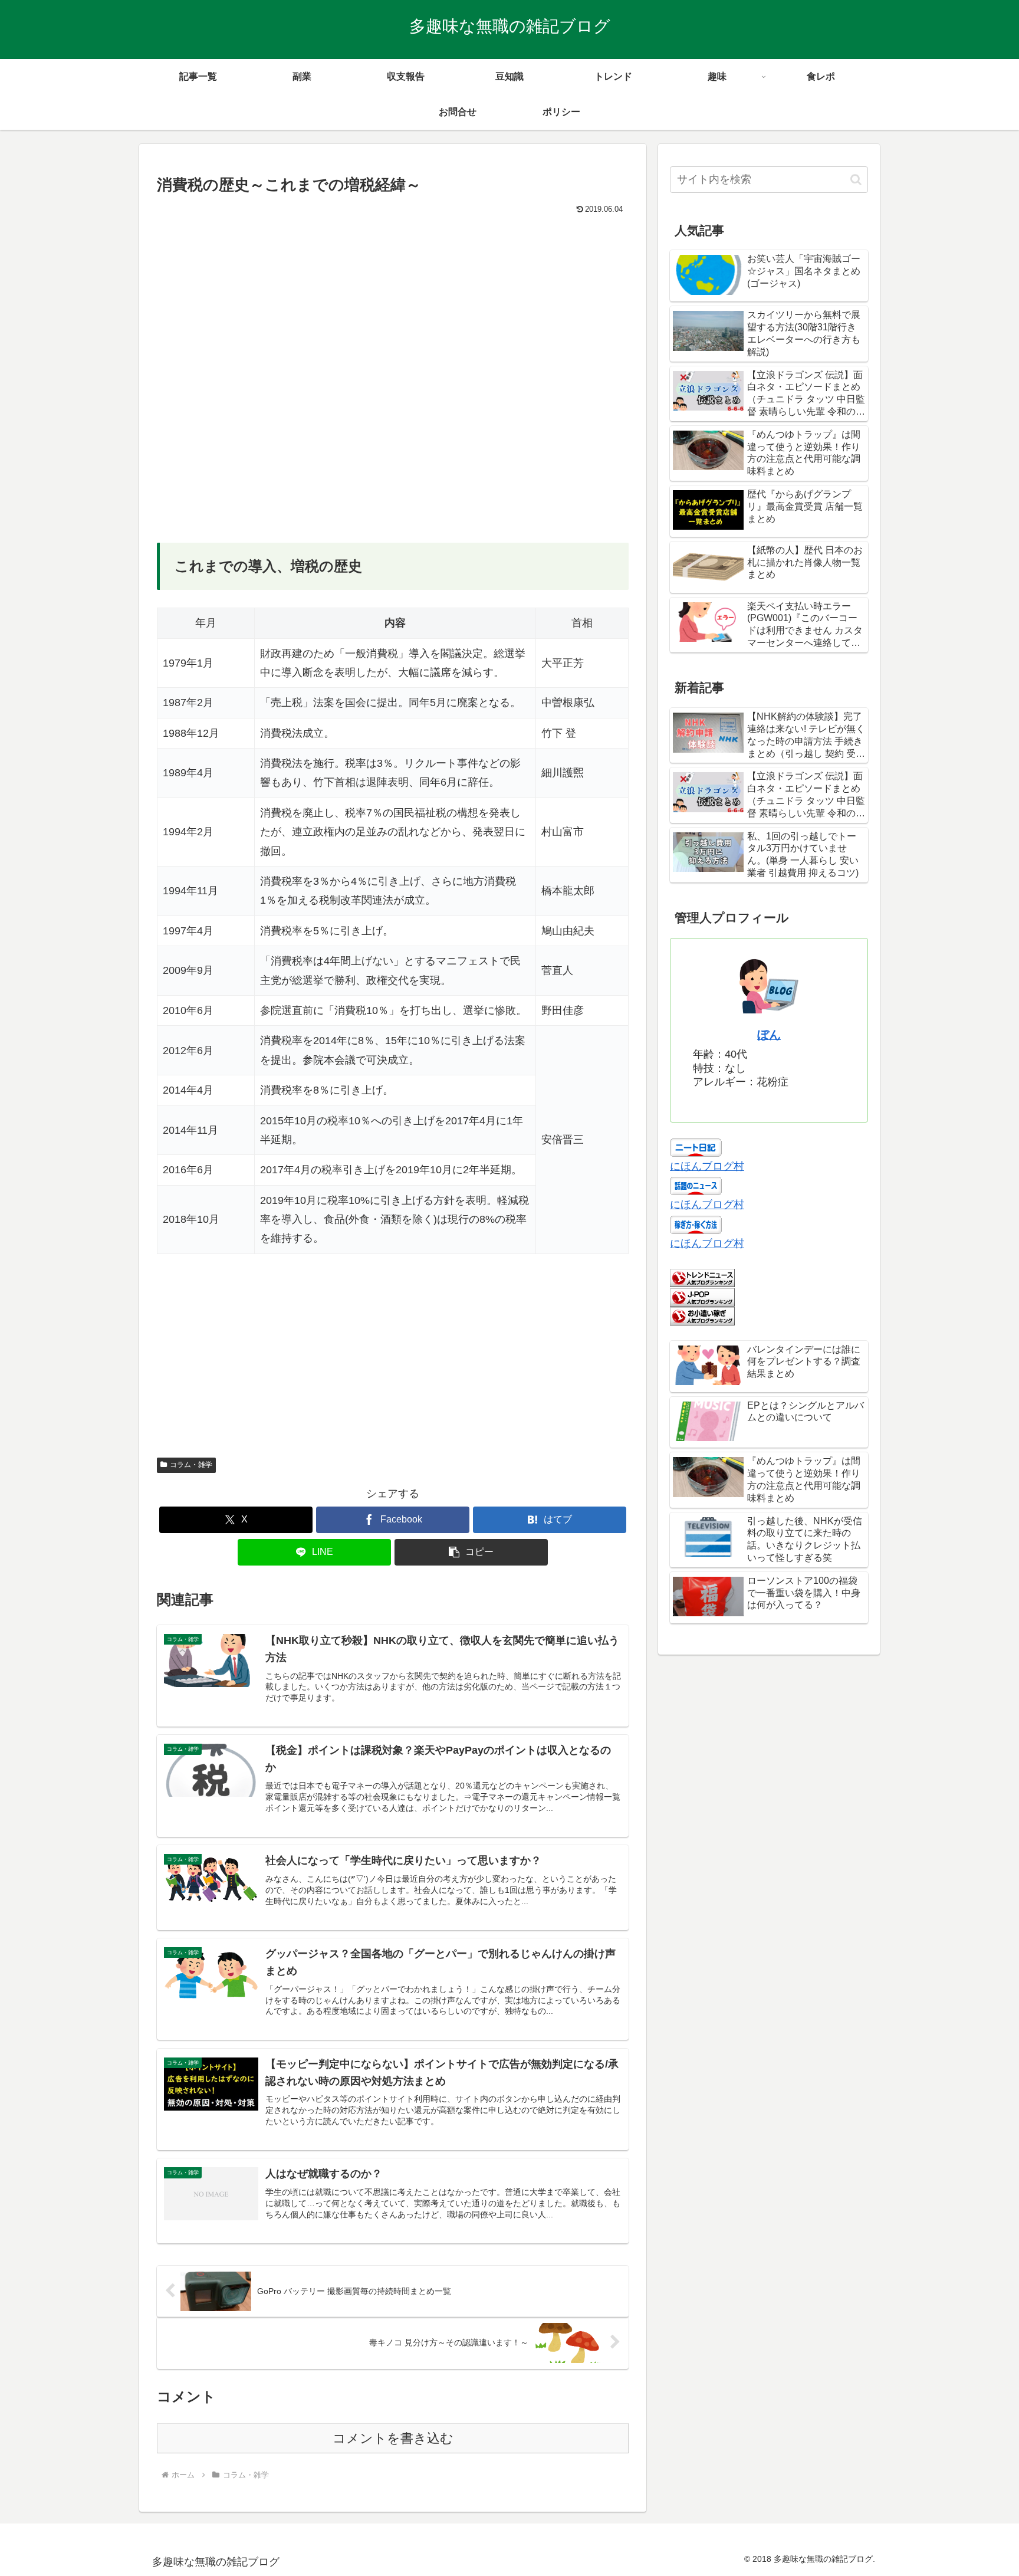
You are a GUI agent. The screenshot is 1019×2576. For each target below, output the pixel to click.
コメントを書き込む (393, 2438)
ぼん (769, 1035)
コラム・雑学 (191, 1465)
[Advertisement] (393, 306)
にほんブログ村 (707, 1166)
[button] (471, 1552)
